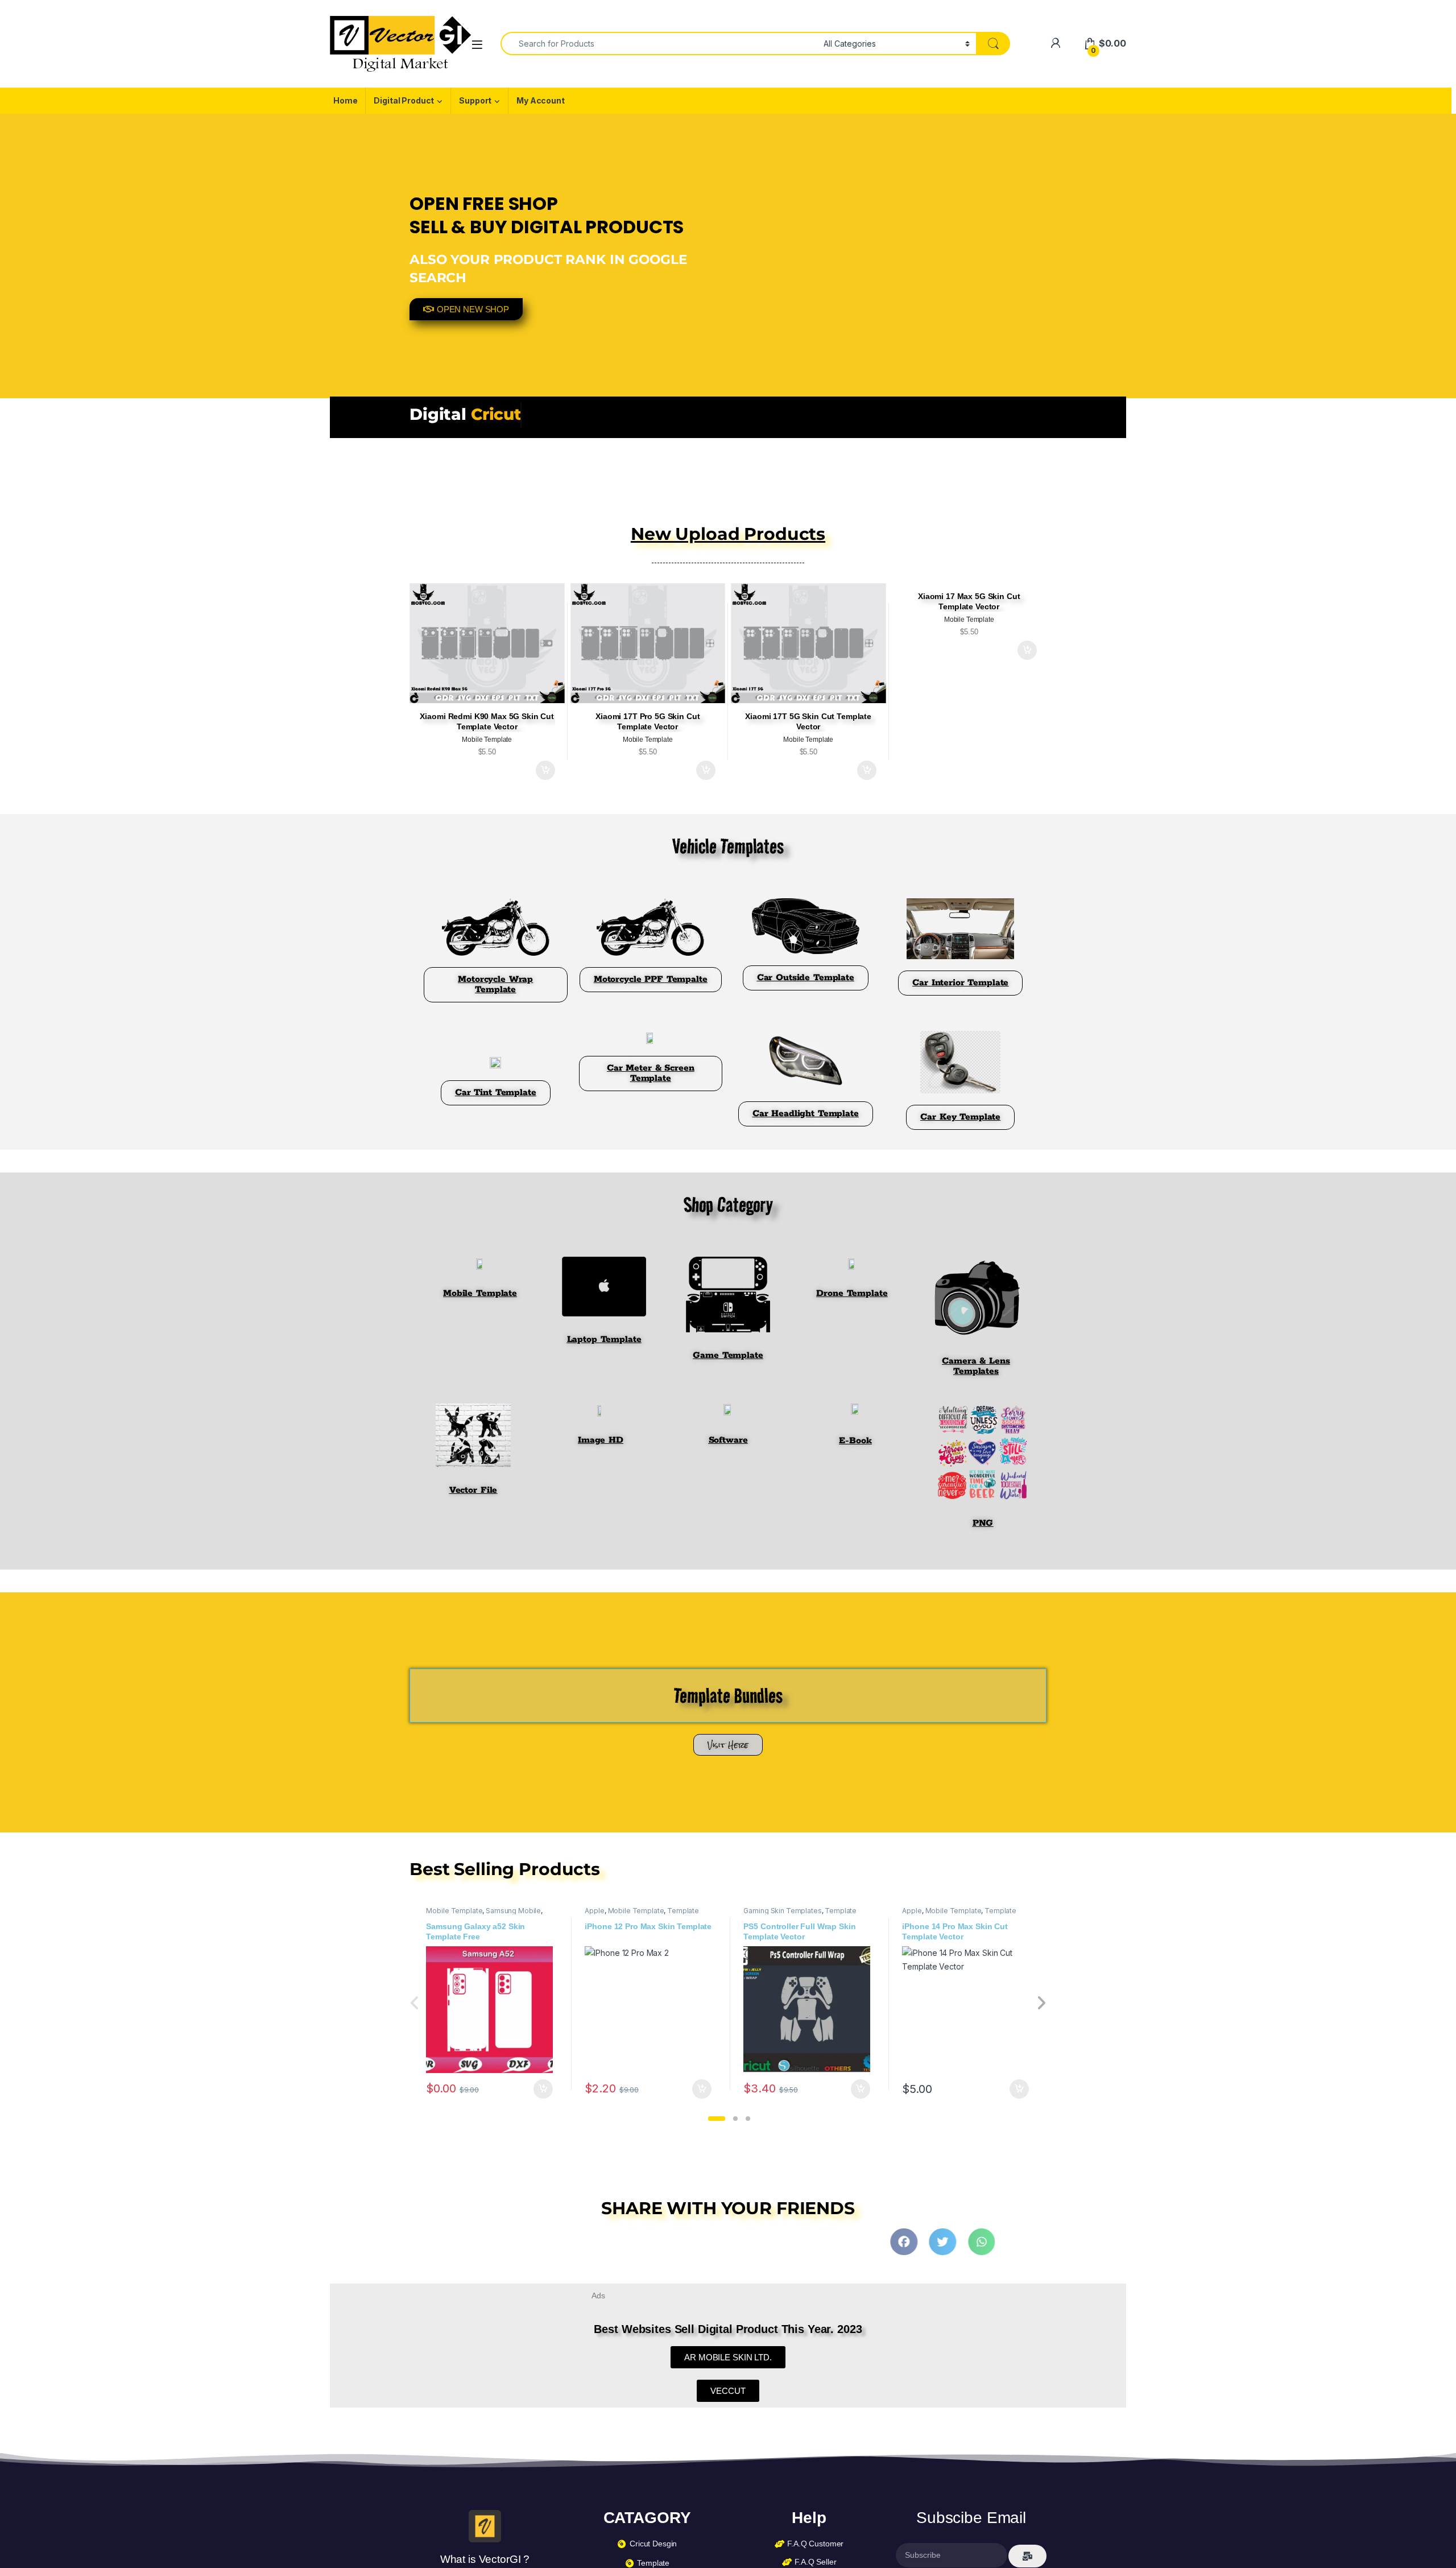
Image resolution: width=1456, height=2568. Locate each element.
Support (475, 100)
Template (683, 1911)
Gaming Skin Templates (782, 1911)
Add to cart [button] (545, 770)
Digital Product (404, 100)
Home (345, 100)
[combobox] (659, 44)
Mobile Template (454, 1911)
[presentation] (1041, 2004)
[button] (717, 2119)
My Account (541, 100)
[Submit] (1027, 2556)
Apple (594, 1911)
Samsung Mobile (513, 1911)
